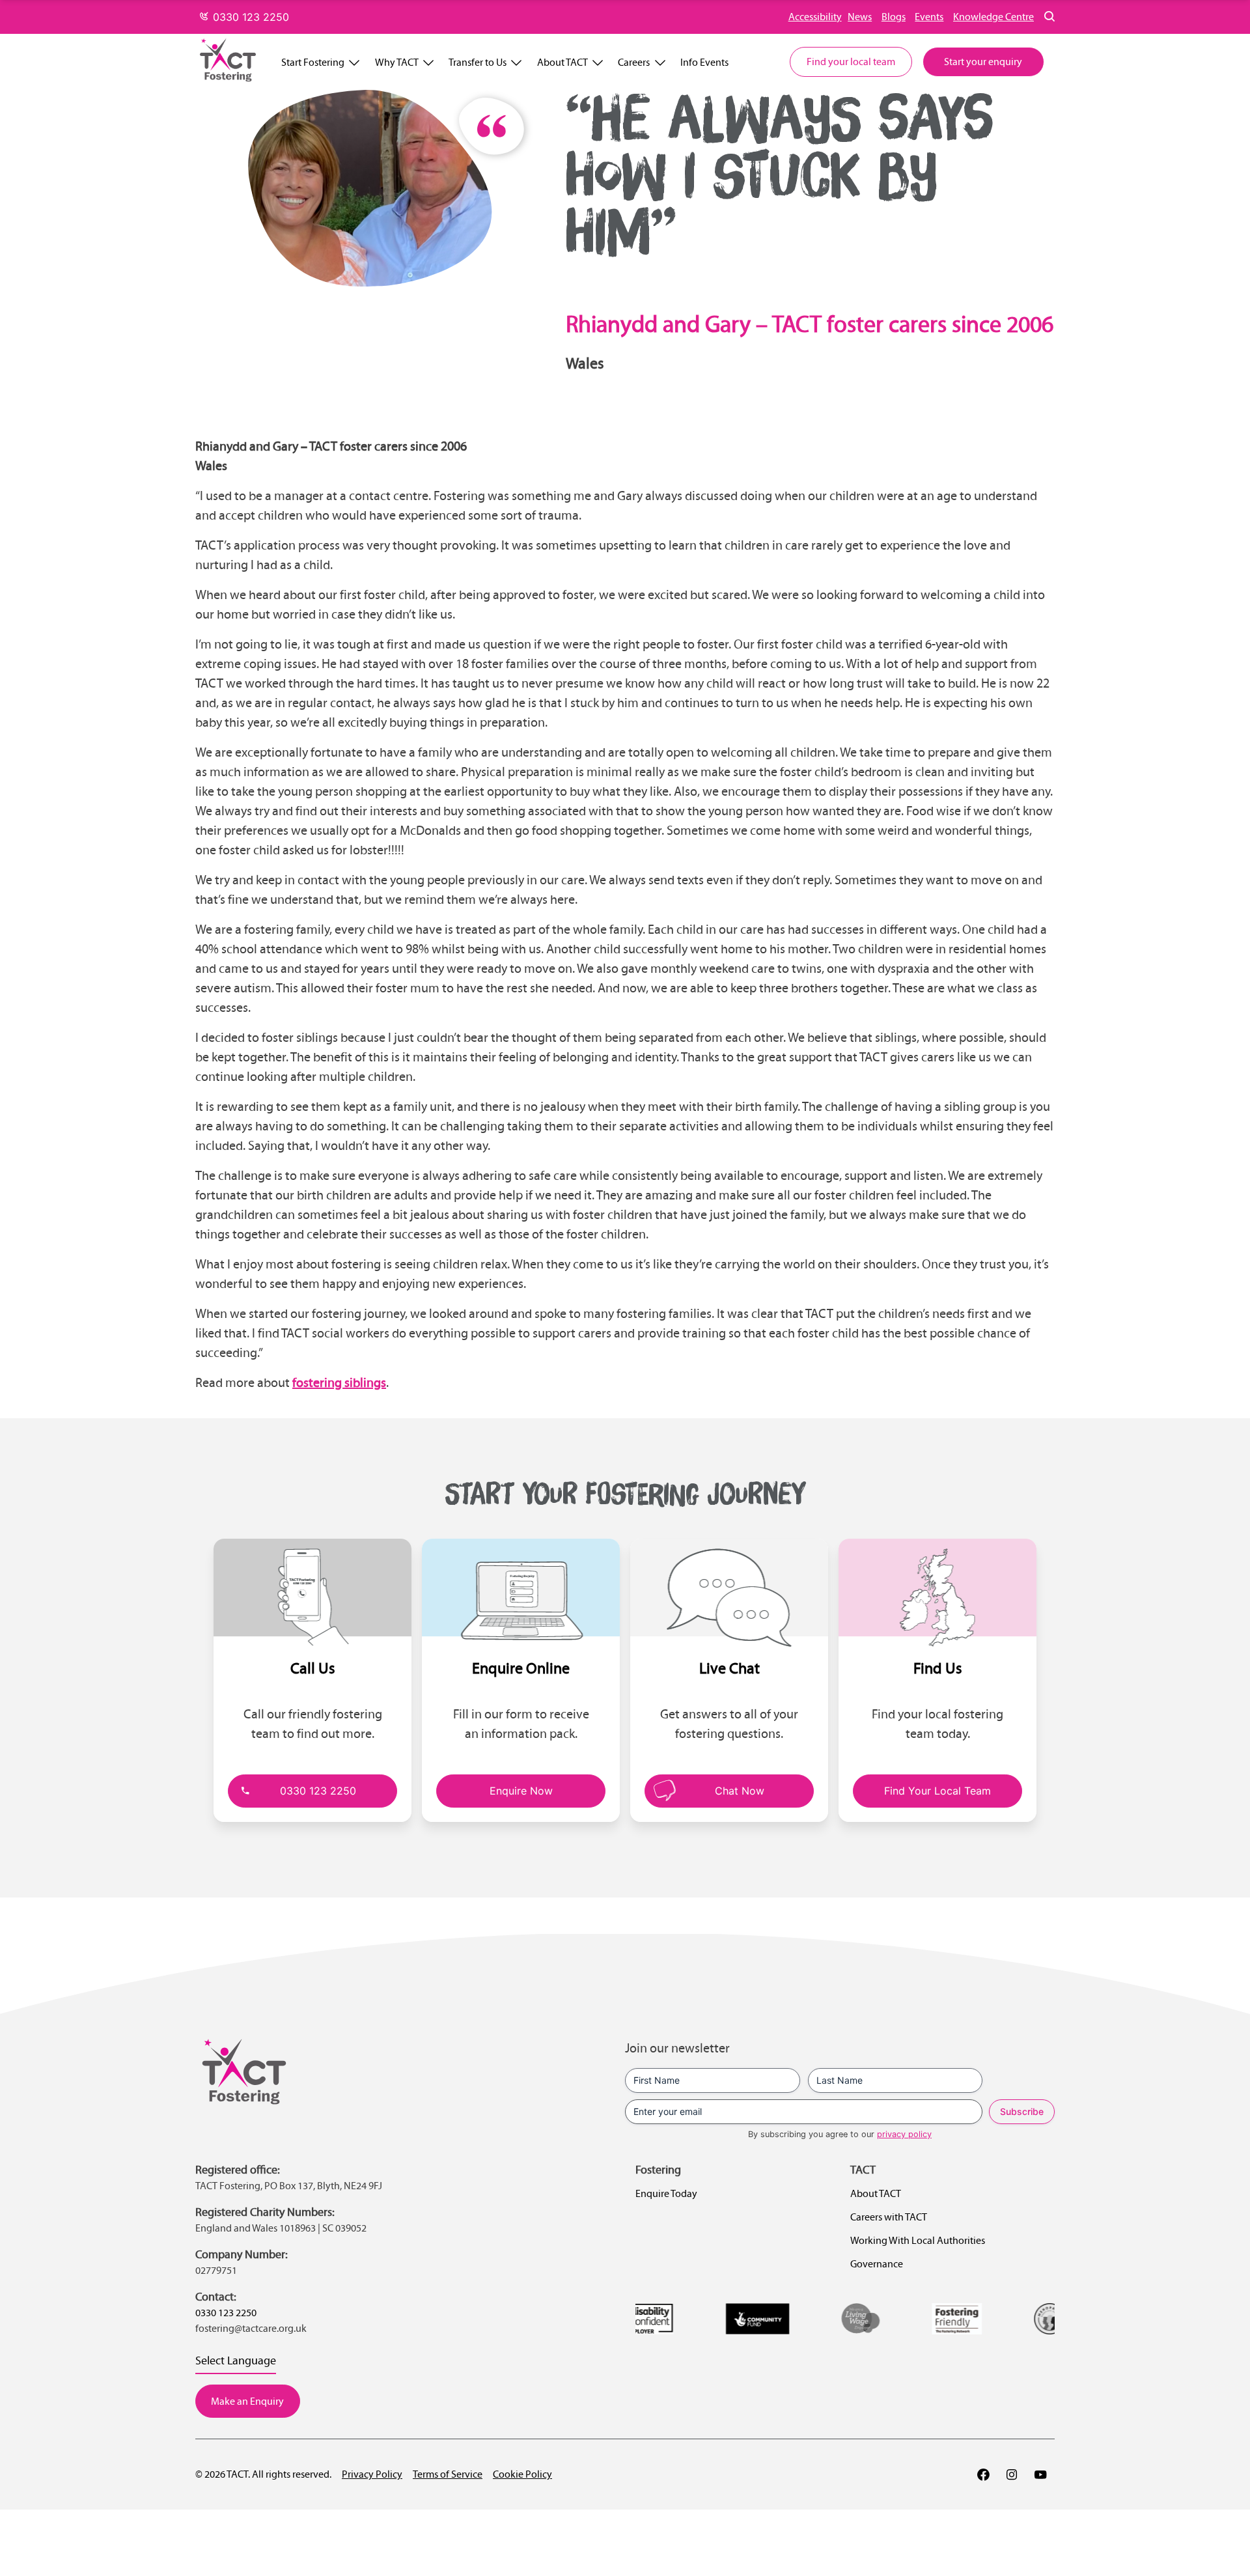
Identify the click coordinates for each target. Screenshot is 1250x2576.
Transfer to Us (478, 62)
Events (929, 17)
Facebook (983, 2474)
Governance (877, 2264)
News (860, 17)
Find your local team (851, 62)
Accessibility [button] (815, 17)
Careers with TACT (889, 2217)
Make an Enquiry (247, 2401)
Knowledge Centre (993, 17)
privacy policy (904, 2134)
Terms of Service (448, 2474)
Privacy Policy (372, 2474)
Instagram (1012, 2474)
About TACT (562, 62)
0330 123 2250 (249, 17)
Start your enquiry (983, 62)
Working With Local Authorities (918, 2240)
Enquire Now (521, 1791)
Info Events (704, 62)
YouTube (1040, 2474)
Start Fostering (313, 62)
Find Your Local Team (937, 1791)
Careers (634, 62)
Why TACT (397, 62)
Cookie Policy (522, 2474)
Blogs (894, 17)
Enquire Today (666, 2193)
